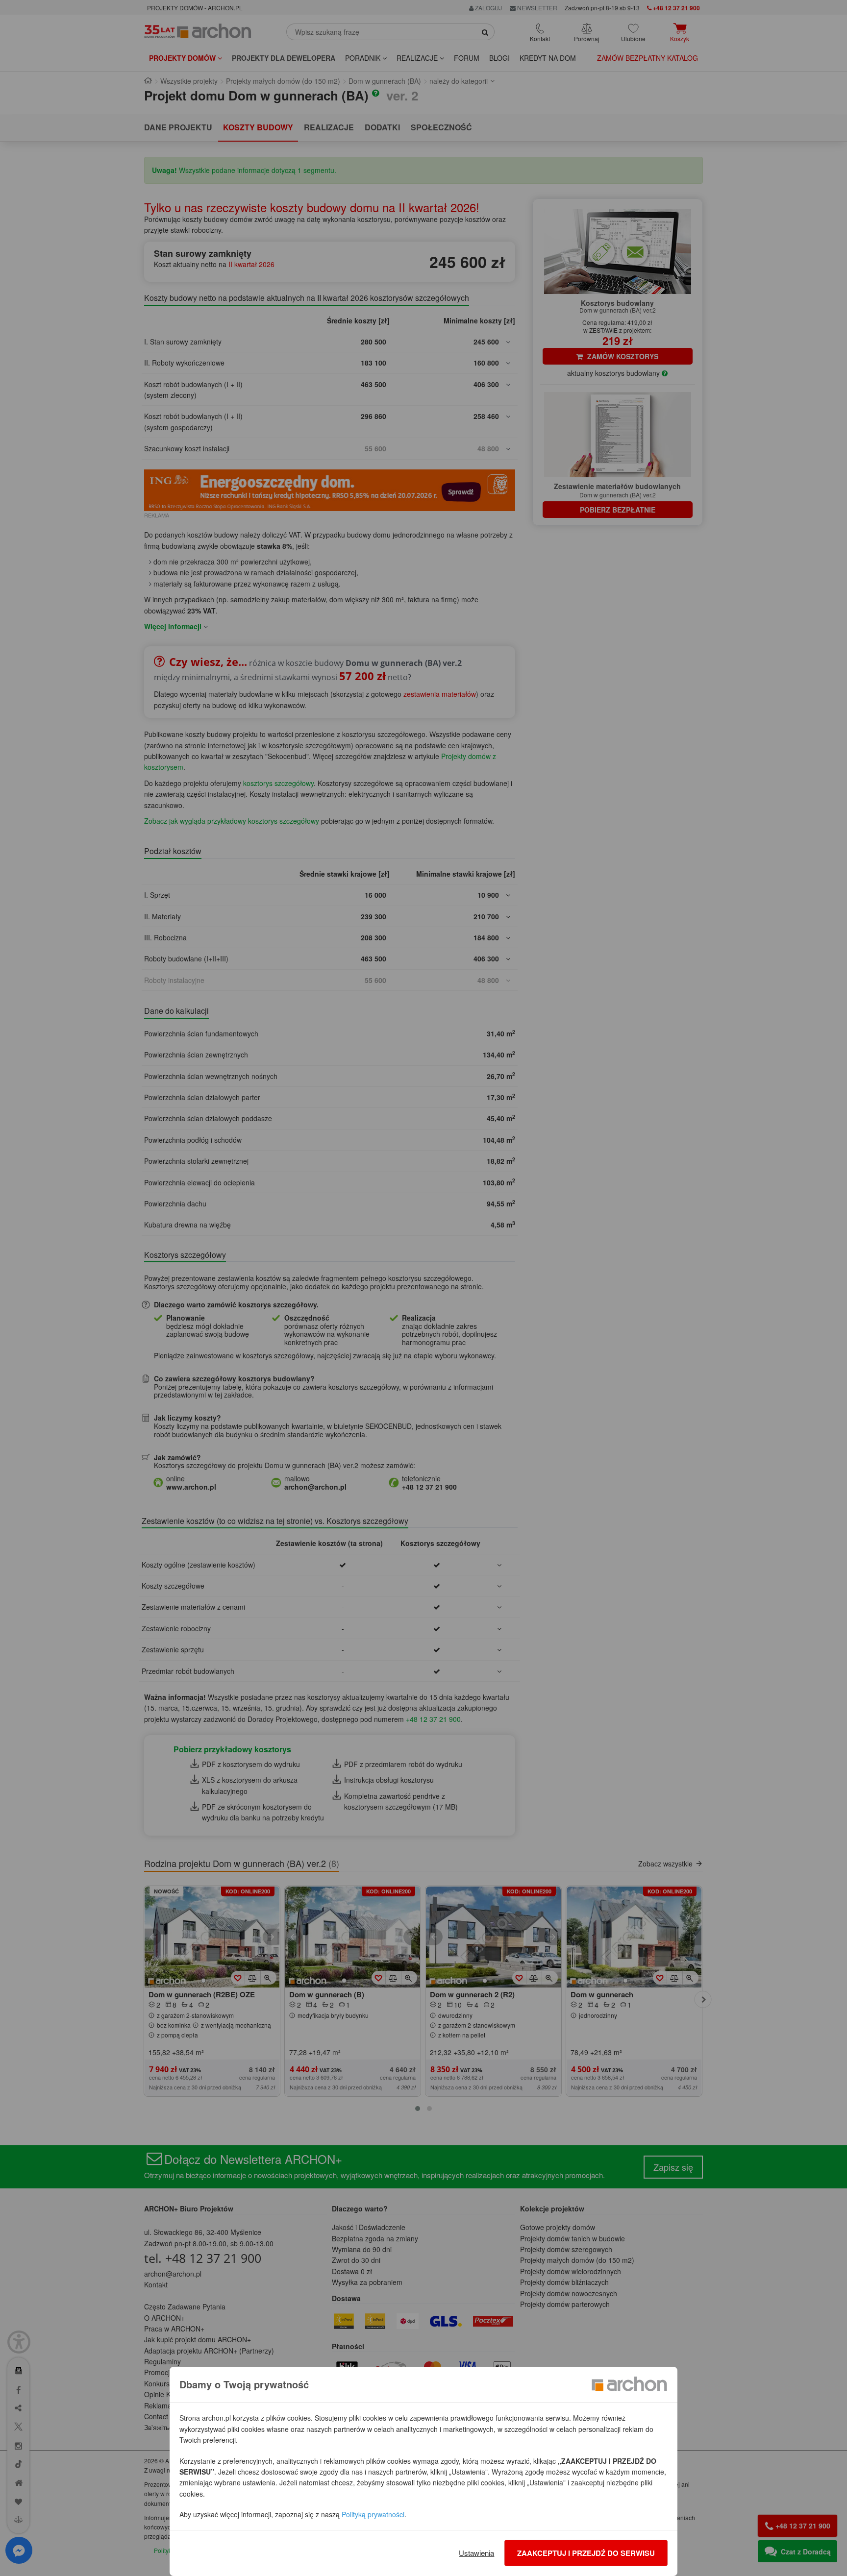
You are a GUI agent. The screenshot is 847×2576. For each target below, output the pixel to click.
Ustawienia (476, 2553)
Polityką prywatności (373, 2514)
